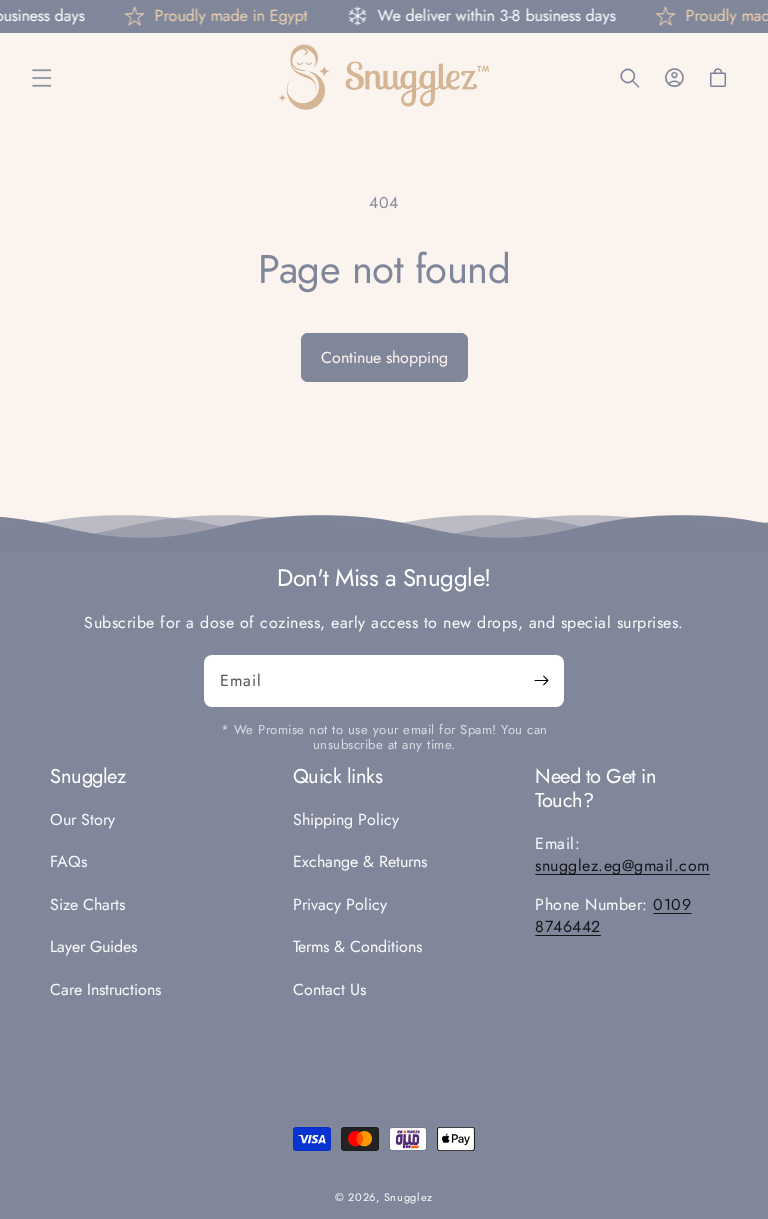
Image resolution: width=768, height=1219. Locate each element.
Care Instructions (105, 989)
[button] (42, 78)
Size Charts (87, 904)
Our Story (82, 820)
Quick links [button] (338, 777)
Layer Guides (93, 946)
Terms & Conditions (357, 946)
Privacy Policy (340, 904)
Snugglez (409, 1197)
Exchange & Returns (360, 861)
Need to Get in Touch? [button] (595, 789)
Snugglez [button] (87, 777)
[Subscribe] (541, 681)
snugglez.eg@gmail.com (622, 865)
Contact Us (329, 989)
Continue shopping (384, 357)
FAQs (68, 861)
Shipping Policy (346, 820)
